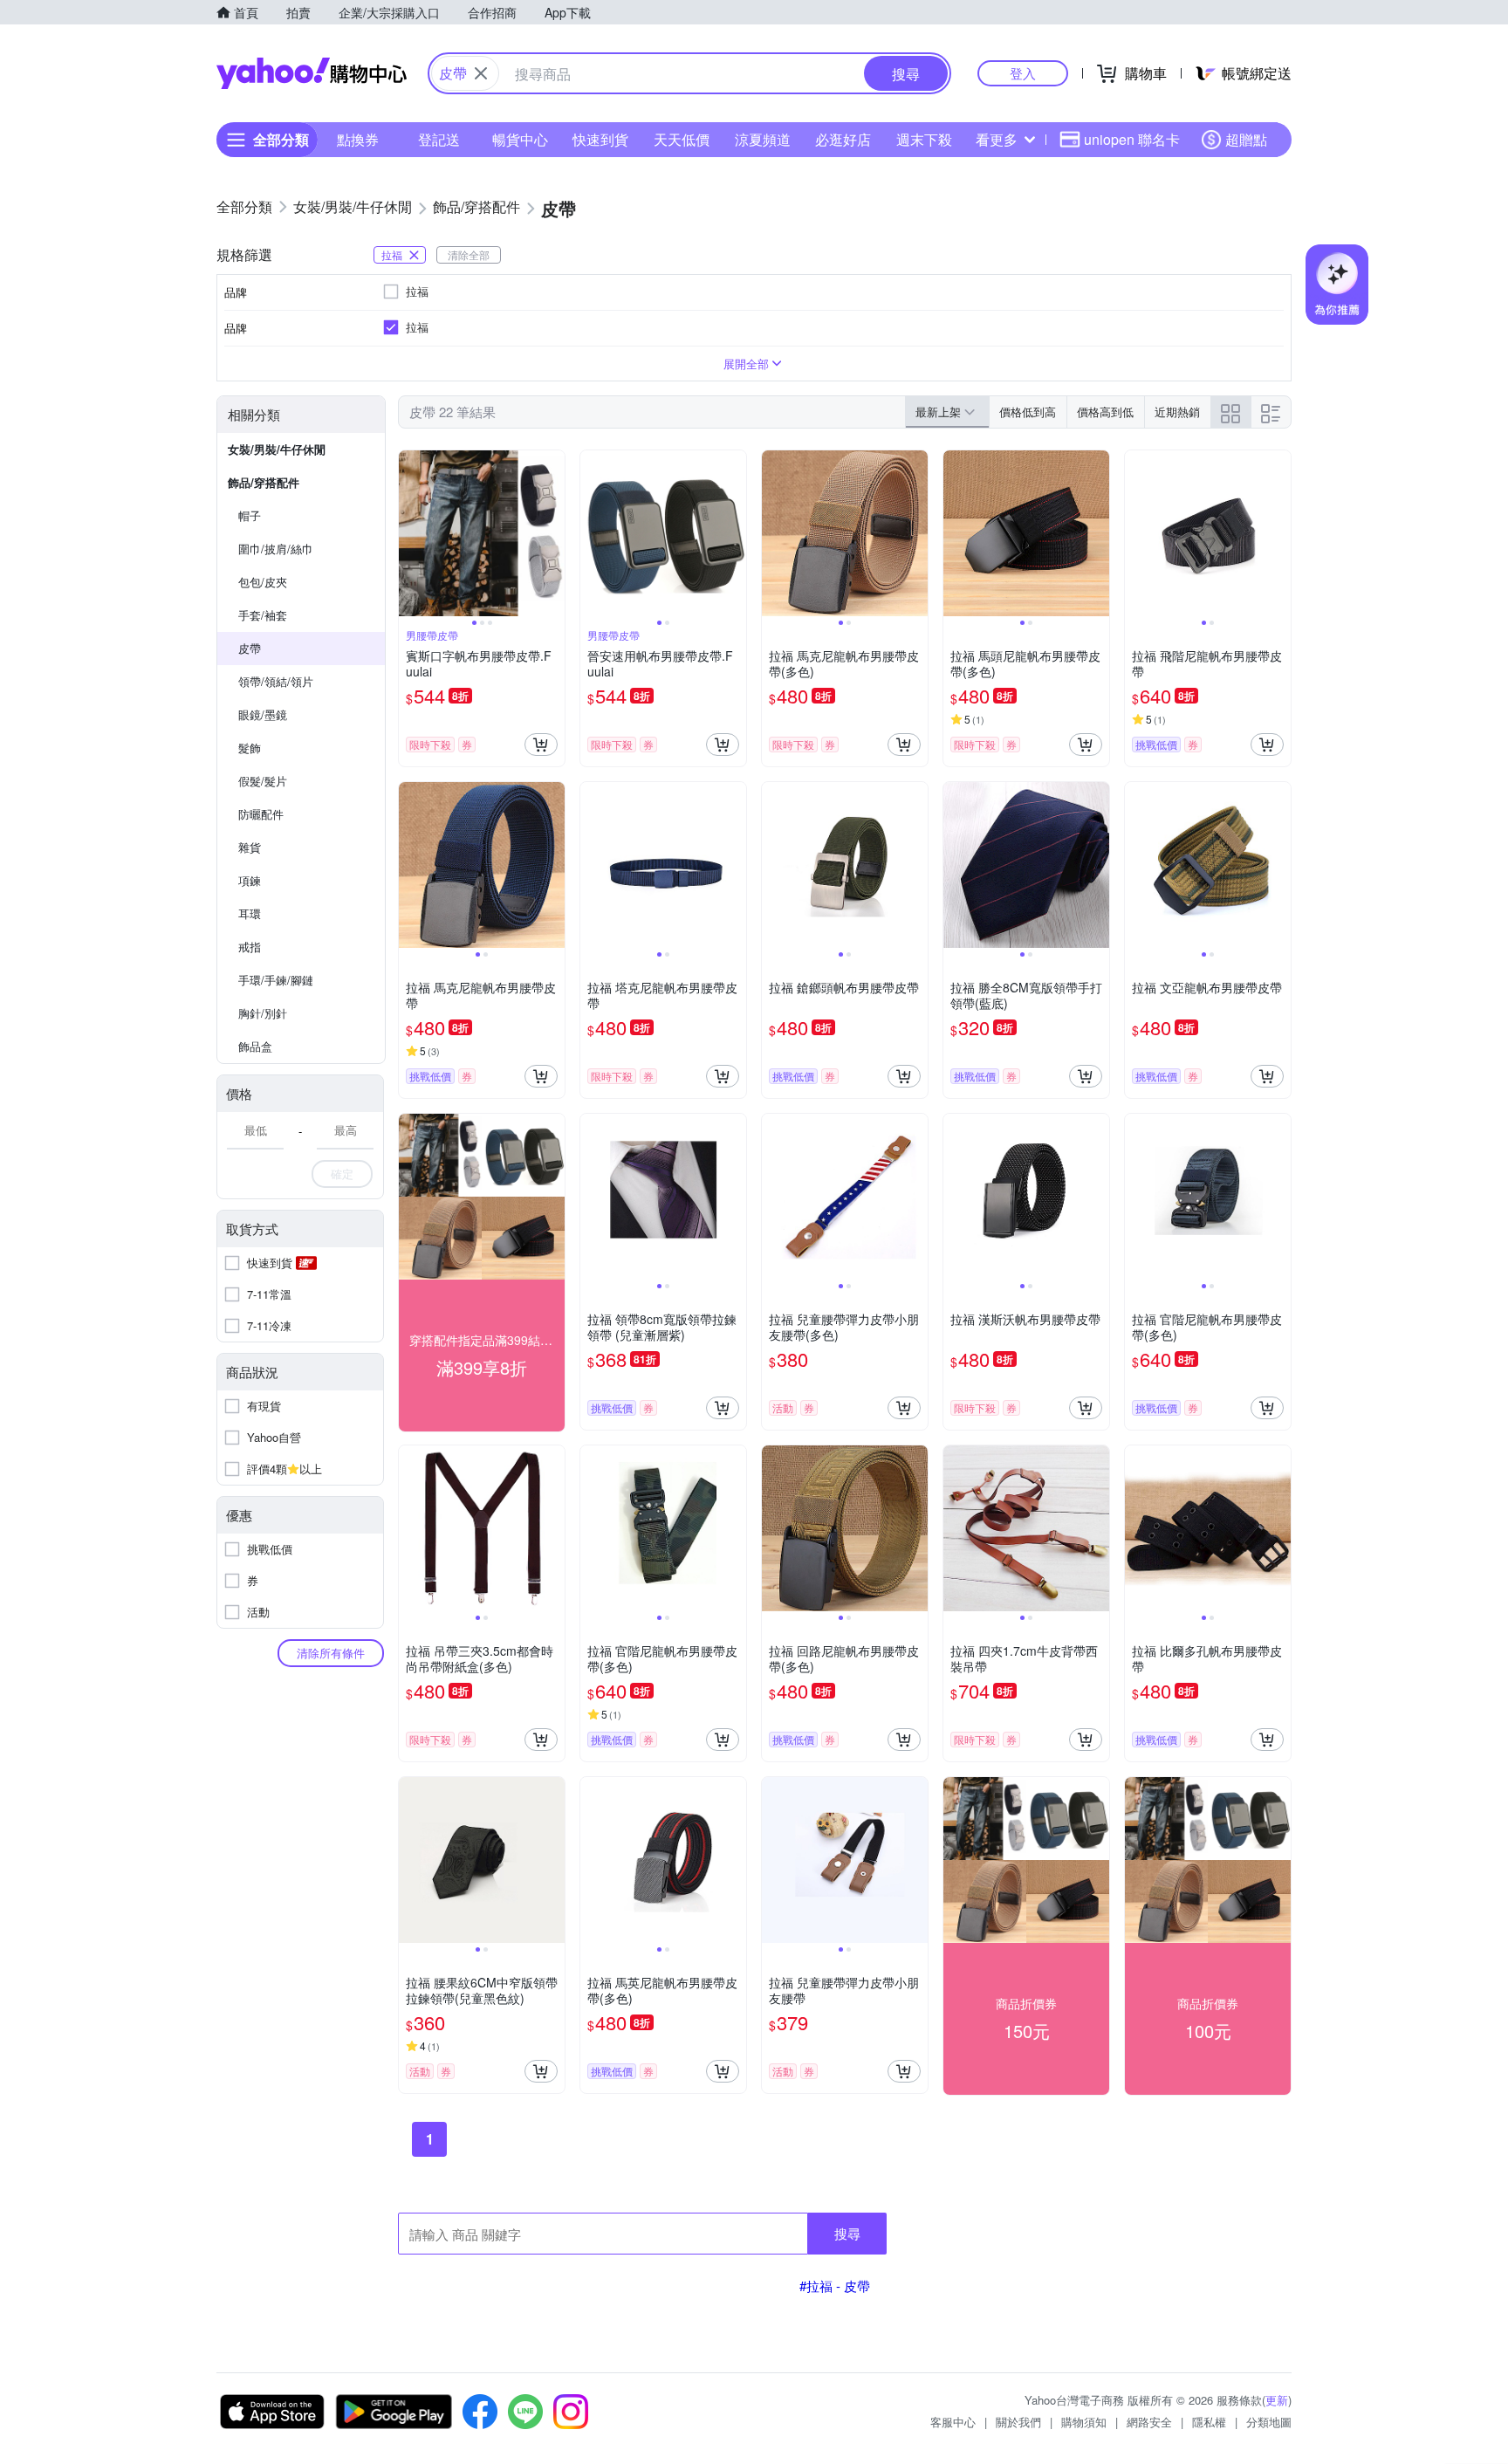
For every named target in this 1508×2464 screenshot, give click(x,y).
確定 (342, 1174)
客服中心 (953, 2422)
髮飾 (250, 748)
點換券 (358, 139)
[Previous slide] (410, 533)
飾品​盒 (255, 1046)
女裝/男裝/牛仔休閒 (277, 449)
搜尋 (847, 2233)
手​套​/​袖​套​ (263, 615)
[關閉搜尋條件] (481, 73)
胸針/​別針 (263, 1013)
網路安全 (1149, 2422)
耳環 (250, 913)
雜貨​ (250, 847)
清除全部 (469, 254)
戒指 (250, 947)
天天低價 (682, 139)
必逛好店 (843, 139)
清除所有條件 (331, 1653)
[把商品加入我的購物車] (541, 745)
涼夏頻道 (763, 139)
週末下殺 (924, 139)
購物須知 (1084, 2422)
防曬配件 (261, 814)
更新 (1277, 2400)
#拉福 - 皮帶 (835, 2286)
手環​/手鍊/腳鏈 (276, 980)
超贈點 (1246, 139)
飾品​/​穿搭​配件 (264, 482)
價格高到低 (1105, 412)
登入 (1023, 73)
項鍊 (250, 880)
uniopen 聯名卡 (1132, 139)
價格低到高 (1028, 412)
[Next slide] (553, 533)
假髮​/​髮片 (263, 781)
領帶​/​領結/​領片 (276, 681)
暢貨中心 (520, 139)
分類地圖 (1269, 2422)
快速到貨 (600, 139)
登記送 (439, 139)
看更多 (997, 139)
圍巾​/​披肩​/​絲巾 (276, 549)
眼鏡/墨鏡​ (263, 714)
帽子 (250, 515)
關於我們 (1018, 2422)
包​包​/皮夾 (263, 582)
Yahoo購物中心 (312, 73)
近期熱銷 (1177, 412)
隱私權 (1209, 2422)
